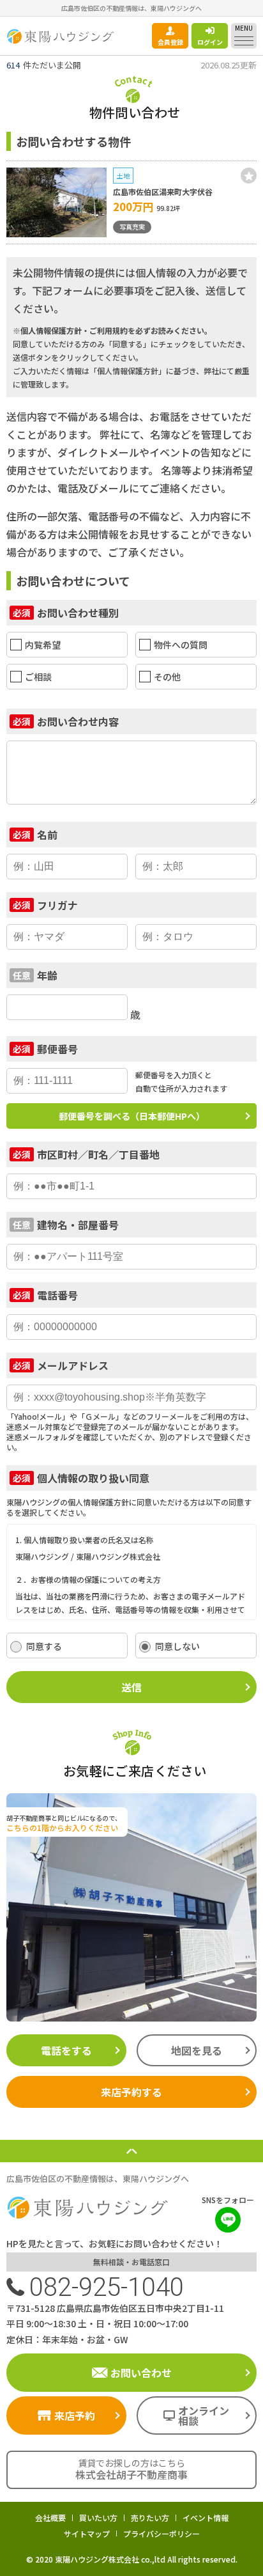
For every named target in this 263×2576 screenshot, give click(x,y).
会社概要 (50, 2517)
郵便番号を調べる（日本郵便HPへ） (132, 1116)
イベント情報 (206, 2517)
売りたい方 (150, 2517)
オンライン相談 (204, 2415)
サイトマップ (87, 2533)
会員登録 (170, 42)
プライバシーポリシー (162, 2533)
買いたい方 (98, 2517)
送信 (131, 1687)
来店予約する (131, 2092)
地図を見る (197, 2050)
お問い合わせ (141, 2373)
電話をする (66, 2050)
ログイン (210, 42)
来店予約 (75, 2415)
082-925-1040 (107, 2287)
